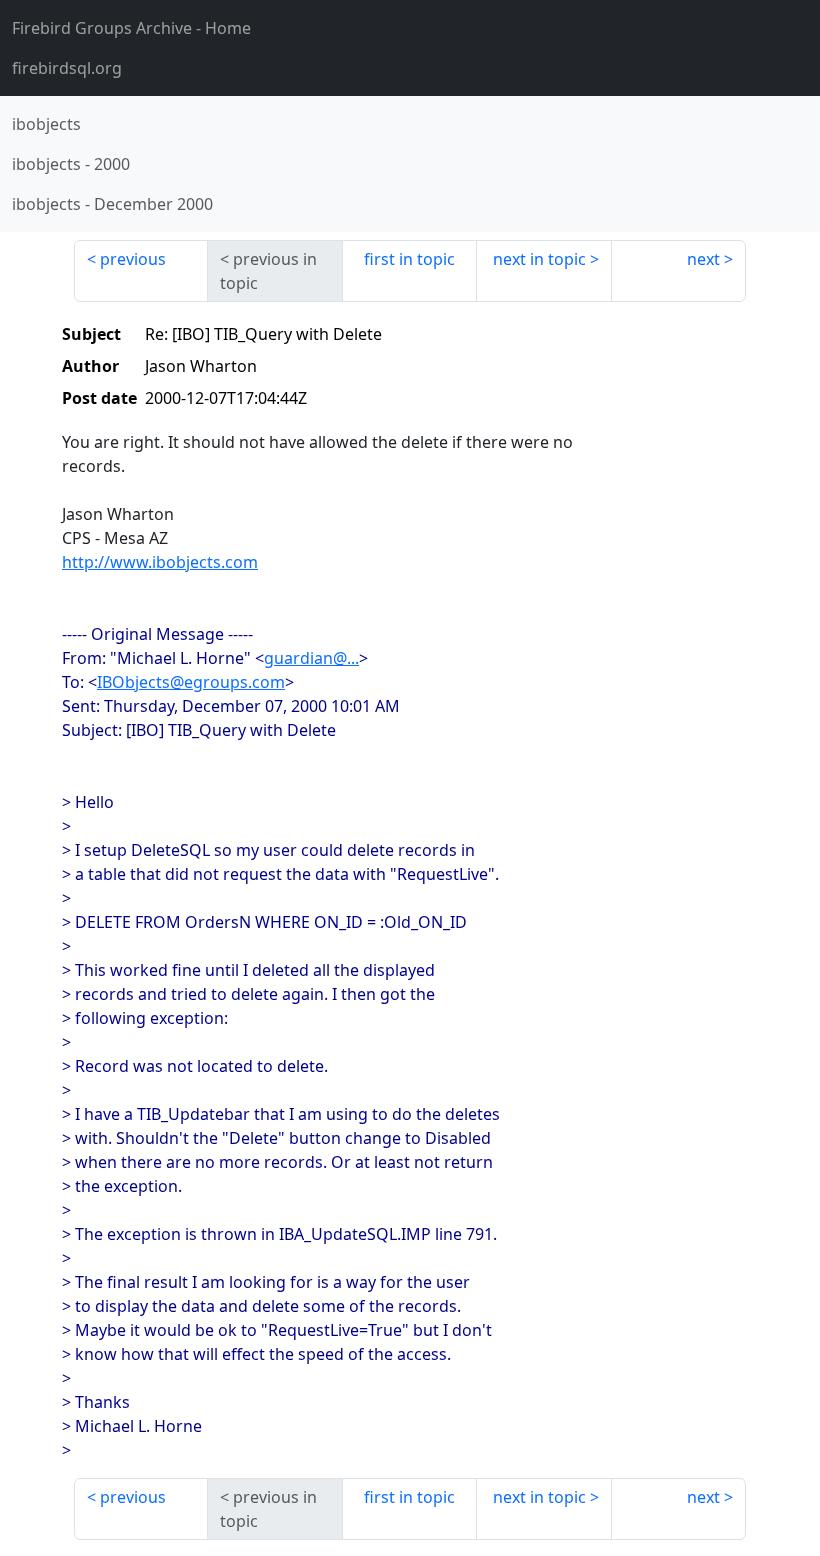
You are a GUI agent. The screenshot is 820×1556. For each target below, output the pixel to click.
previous (133, 259)
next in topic (539, 259)
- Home (131, 28)
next (703, 259)
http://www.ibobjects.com (160, 562)
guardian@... (311, 658)
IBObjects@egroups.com (191, 682)
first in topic (409, 259)
